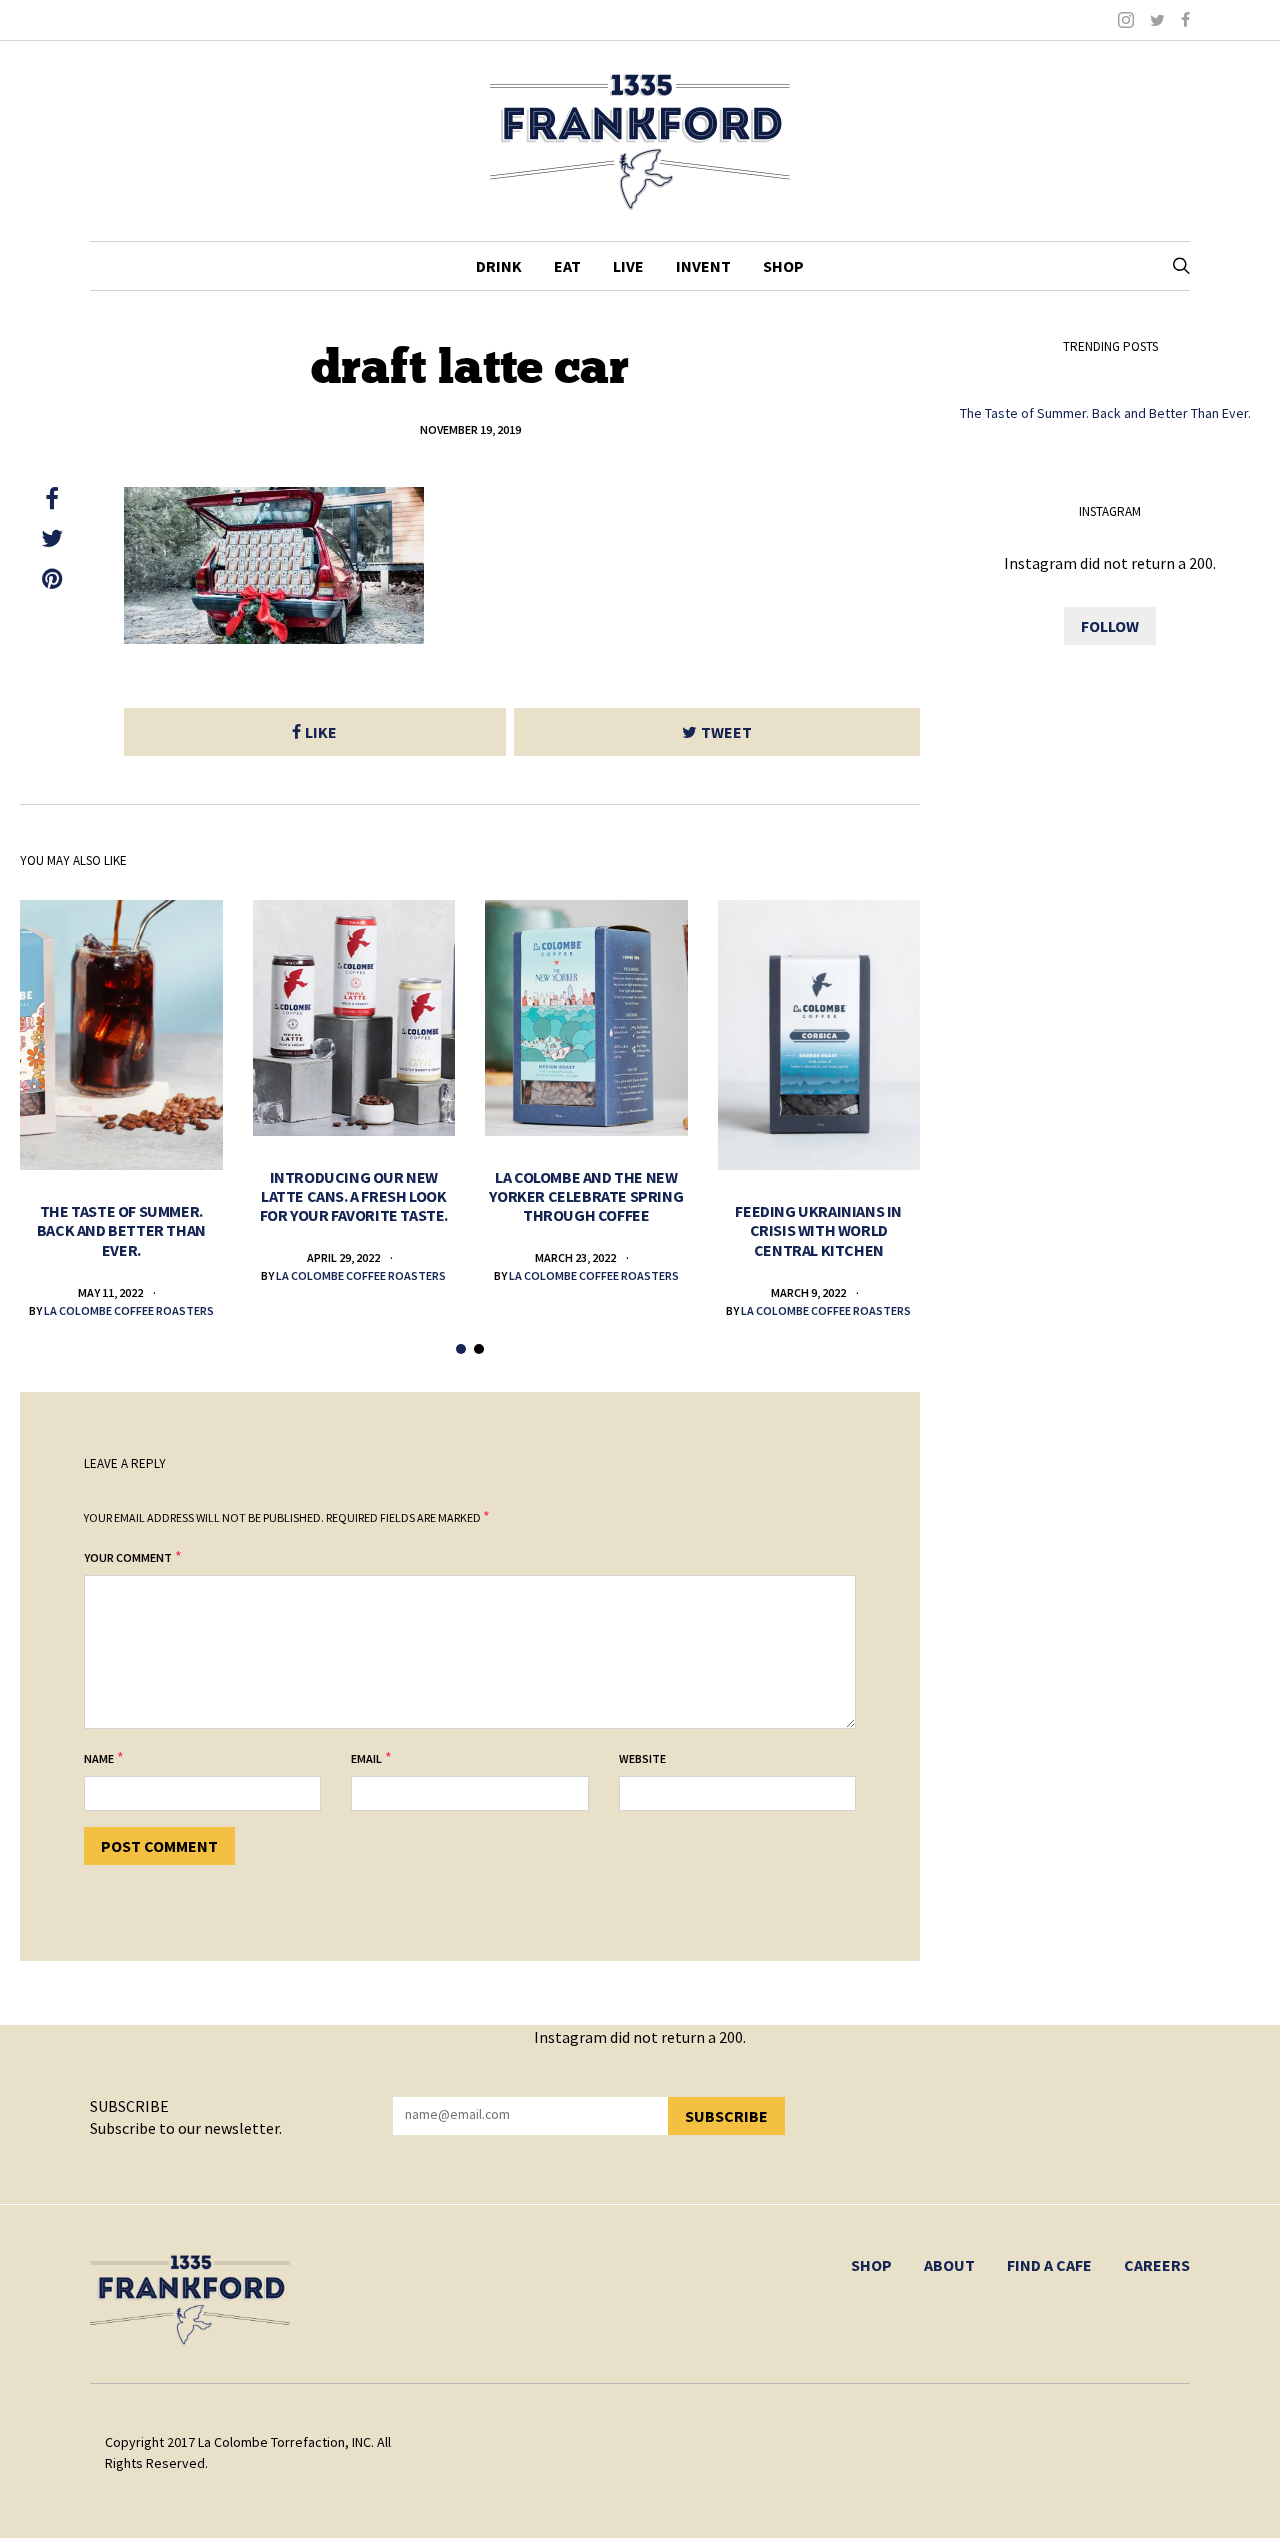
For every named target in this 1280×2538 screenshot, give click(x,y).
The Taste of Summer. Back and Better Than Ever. (121, 1230)
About (949, 2265)
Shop (783, 266)
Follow (1110, 626)
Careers (1157, 2265)
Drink (499, 266)
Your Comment (128, 1557)
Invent (703, 266)
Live (628, 266)
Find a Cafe (1049, 2265)
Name (99, 1758)
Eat (567, 266)
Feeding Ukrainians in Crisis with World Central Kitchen (818, 1230)
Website (642, 1758)
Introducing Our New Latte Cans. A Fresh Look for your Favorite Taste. (354, 1196)
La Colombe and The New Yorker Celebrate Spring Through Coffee (586, 1196)
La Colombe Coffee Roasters (129, 1310)
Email (366, 1758)
